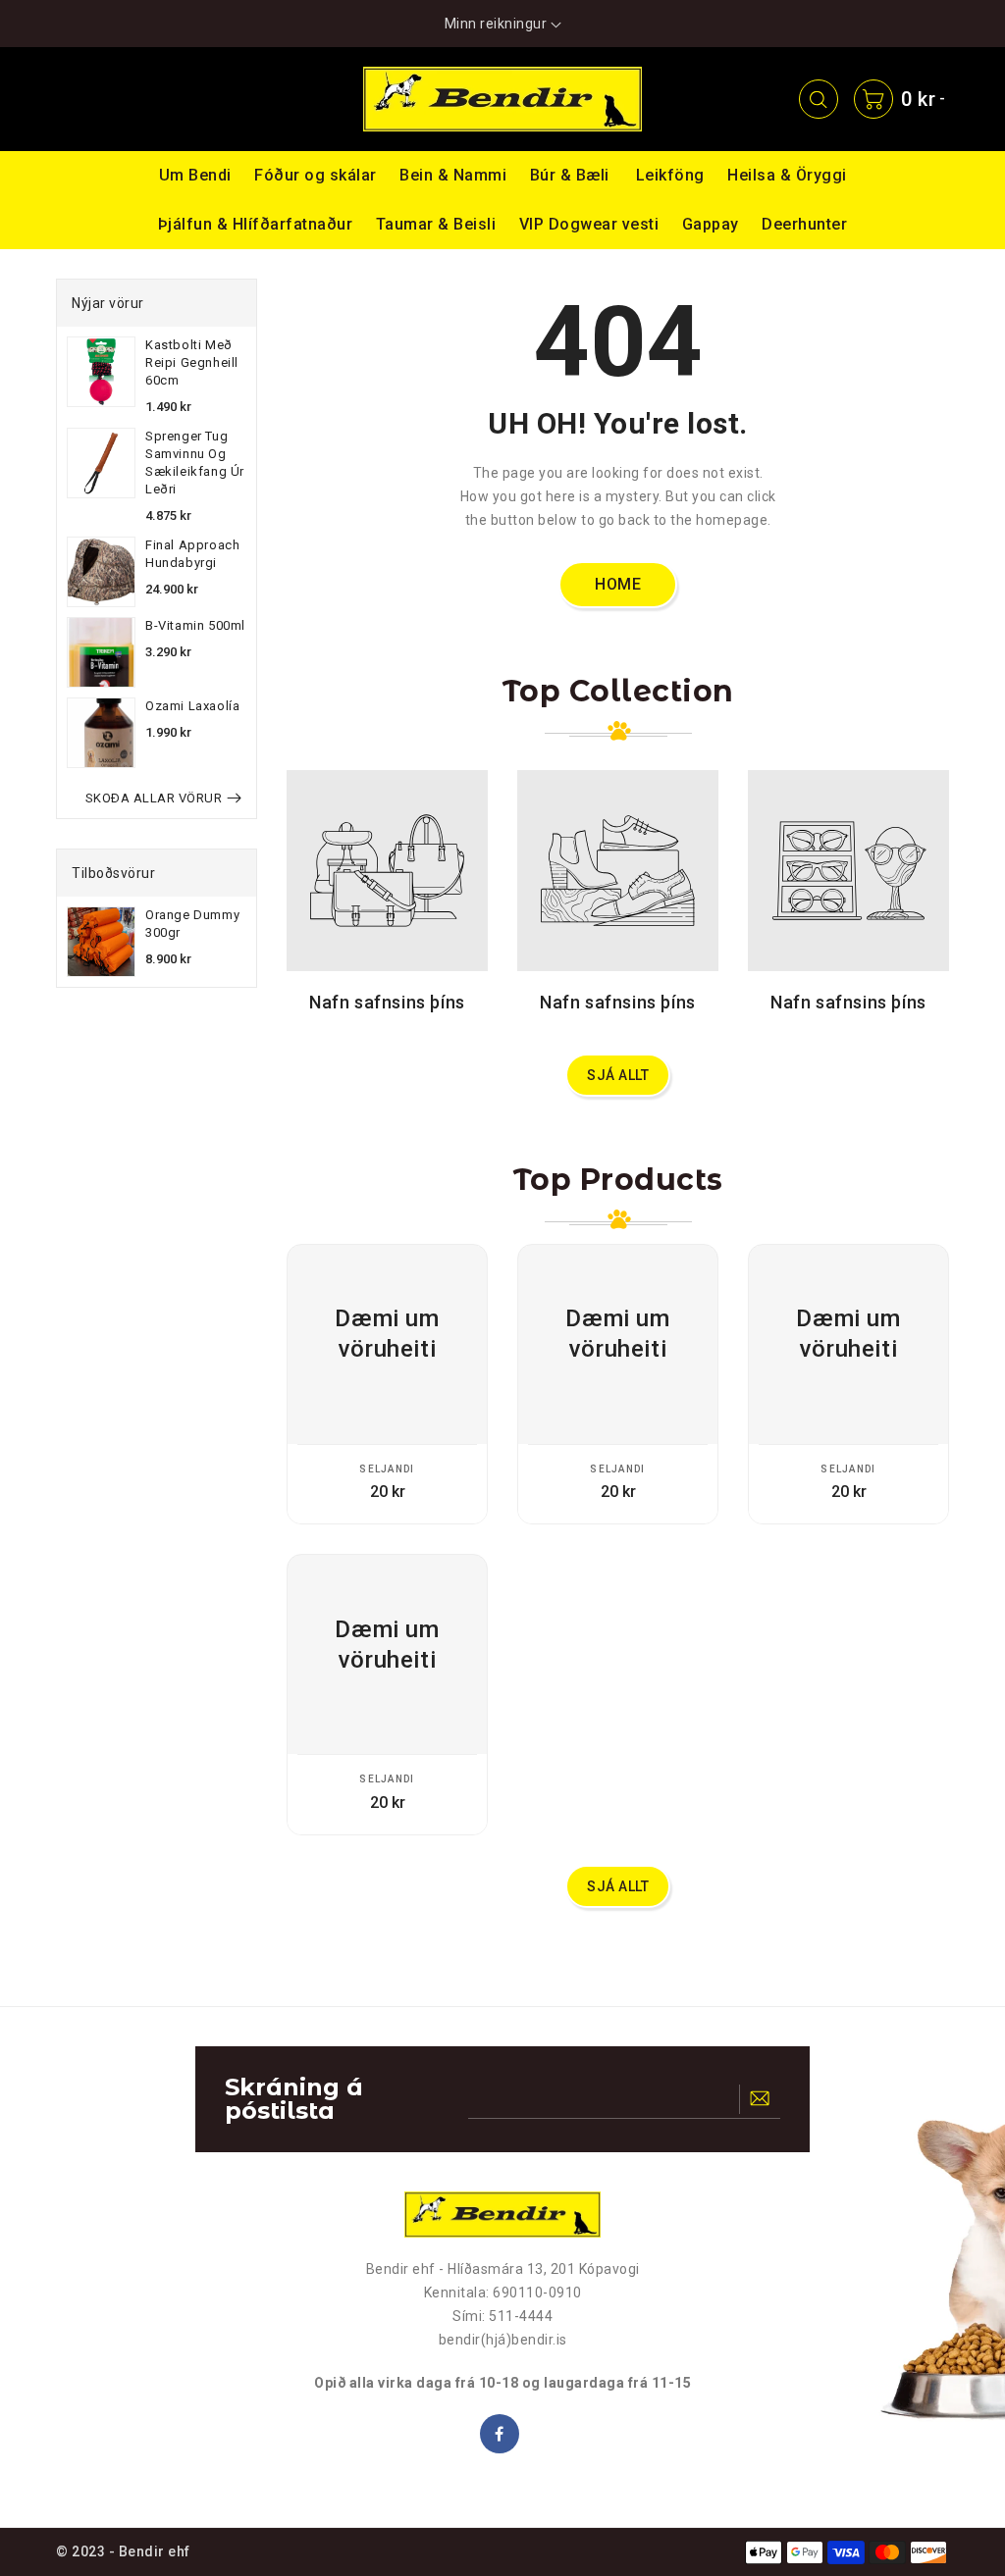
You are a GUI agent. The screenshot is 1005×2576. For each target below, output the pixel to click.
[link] (99, 99)
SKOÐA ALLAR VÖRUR (154, 798)
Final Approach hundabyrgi (192, 554)
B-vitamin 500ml (195, 625)
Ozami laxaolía (192, 706)
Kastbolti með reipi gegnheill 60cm (192, 362)
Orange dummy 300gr (192, 924)
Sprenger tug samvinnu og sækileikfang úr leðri (195, 463)
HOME (618, 584)
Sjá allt (618, 1075)
